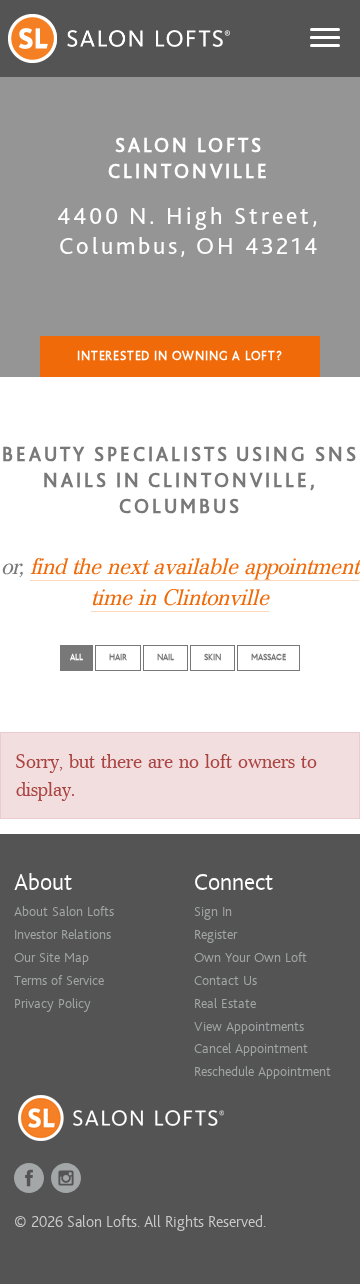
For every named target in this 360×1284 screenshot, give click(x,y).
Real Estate (225, 1003)
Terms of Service (59, 980)
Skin (212, 657)
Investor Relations (62, 934)
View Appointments (249, 1026)
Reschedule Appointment (262, 1071)
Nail (165, 657)
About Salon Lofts (64, 911)
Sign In (213, 911)
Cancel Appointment (251, 1048)
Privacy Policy (52, 1003)
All (76, 657)
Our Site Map (51, 957)
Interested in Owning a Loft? (180, 356)
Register (215, 934)
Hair (118, 657)
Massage (268, 657)
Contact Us (225, 980)
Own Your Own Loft (250, 957)
